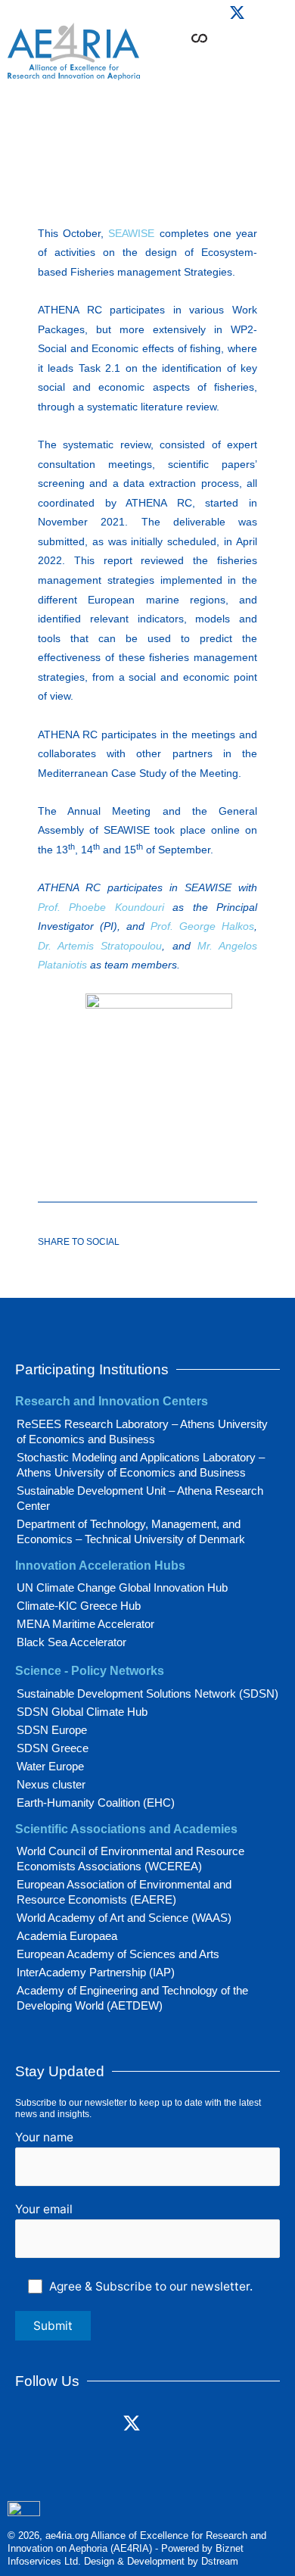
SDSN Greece (53, 1748)
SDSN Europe (52, 1730)
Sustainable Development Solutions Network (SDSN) (147, 1693)
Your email (44, 2209)
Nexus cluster (51, 1784)
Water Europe (50, 1766)
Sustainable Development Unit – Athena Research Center (140, 1498)
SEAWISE (131, 233)
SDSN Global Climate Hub (82, 1712)
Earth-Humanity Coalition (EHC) (96, 1803)
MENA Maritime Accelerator (85, 1624)
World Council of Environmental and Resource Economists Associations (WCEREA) (130, 1859)
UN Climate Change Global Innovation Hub (122, 1587)
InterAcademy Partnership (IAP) (96, 1972)
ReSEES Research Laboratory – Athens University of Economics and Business (142, 1431)
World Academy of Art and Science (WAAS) (124, 1918)
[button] (244, 61)
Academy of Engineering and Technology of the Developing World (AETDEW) (132, 1998)
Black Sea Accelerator (71, 1642)
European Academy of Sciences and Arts (118, 1954)
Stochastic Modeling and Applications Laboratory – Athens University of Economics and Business (141, 1465)
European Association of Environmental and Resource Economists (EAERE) (124, 1892)
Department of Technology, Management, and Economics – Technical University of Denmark (131, 1531)
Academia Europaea (67, 1936)
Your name (44, 2137)
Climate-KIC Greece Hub (79, 1606)
